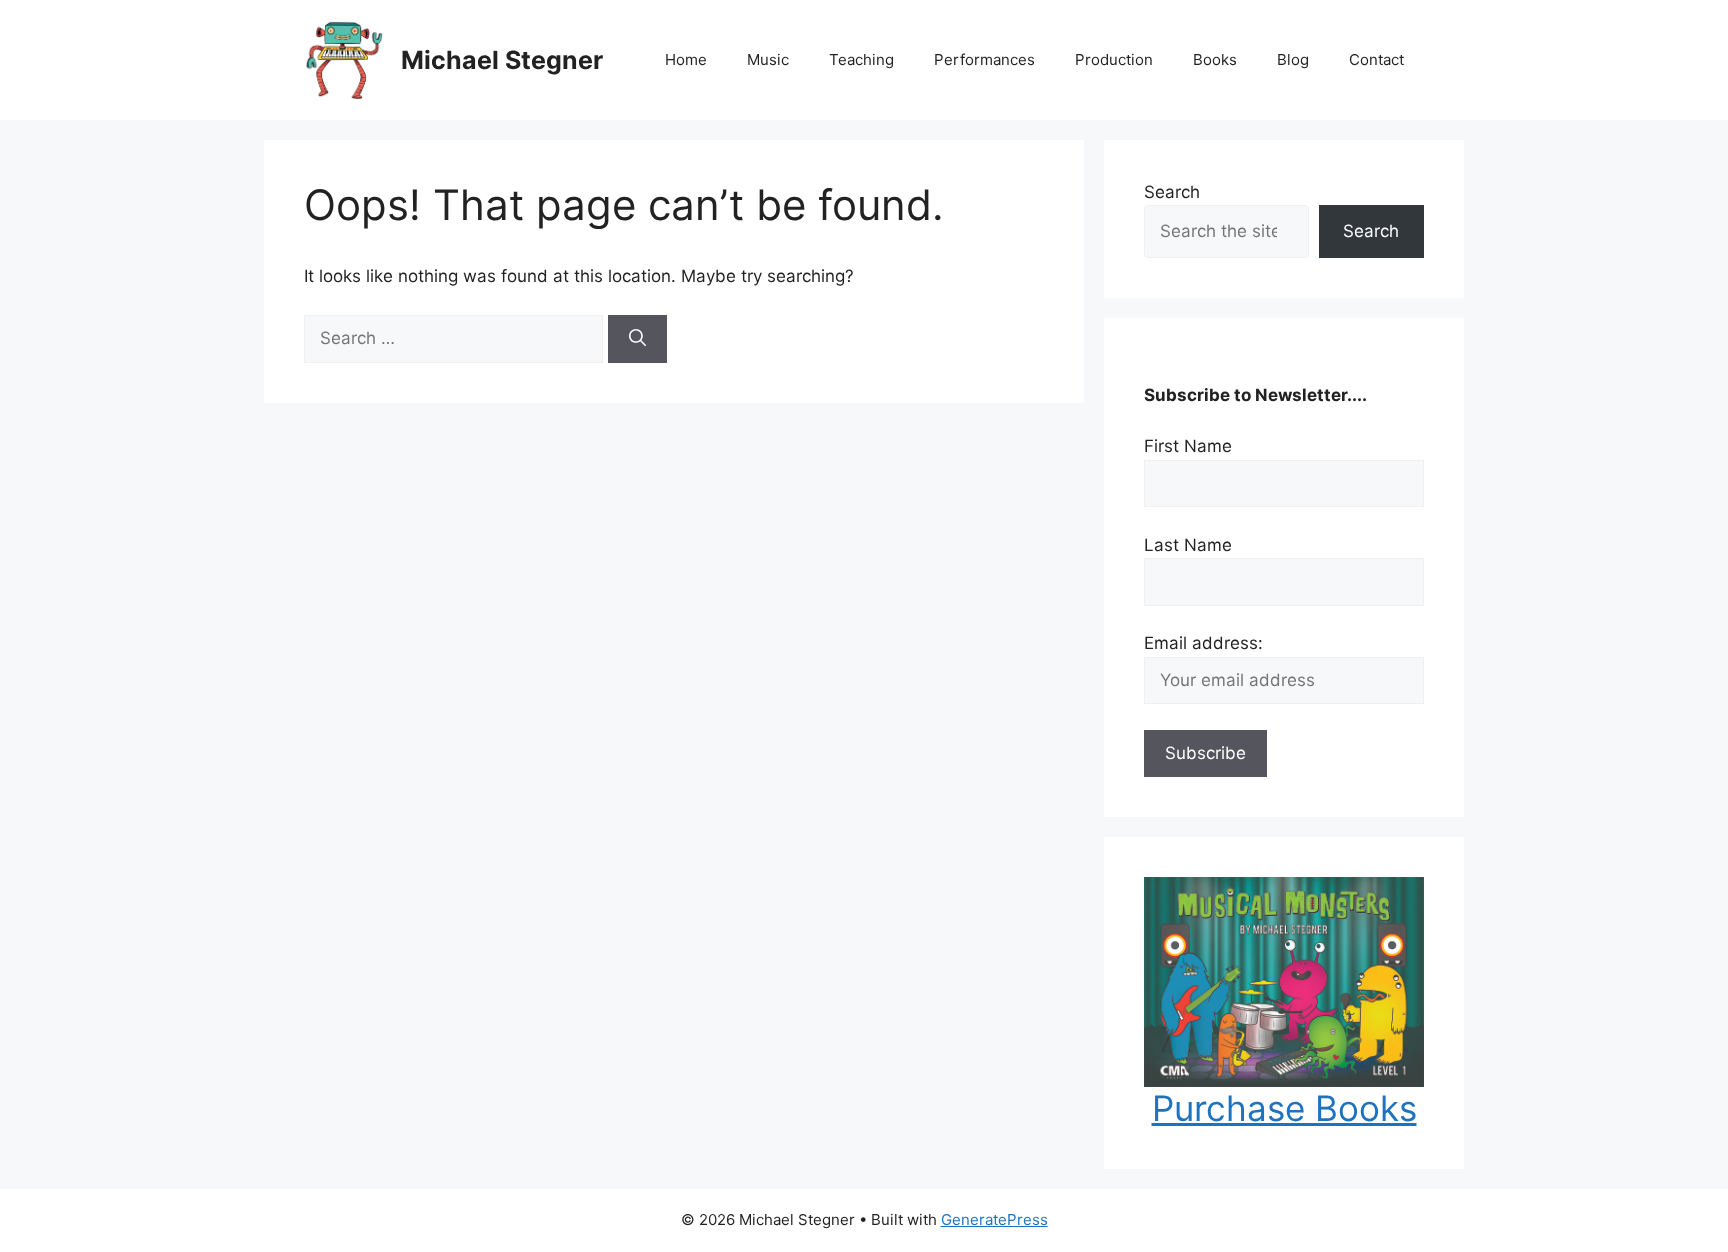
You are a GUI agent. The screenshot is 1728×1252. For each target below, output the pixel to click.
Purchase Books (1284, 1108)
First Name (1188, 446)
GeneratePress (994, 1219)
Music (768, 59)
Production (1114, 59)
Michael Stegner (502, 60)
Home (686, 59)
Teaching (861, 59)
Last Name (1188, 545)
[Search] (637, 339)
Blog (1293, 59)
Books (1215, 59)
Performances (984, 59)
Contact (1376, 59)
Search (1172, 192)
